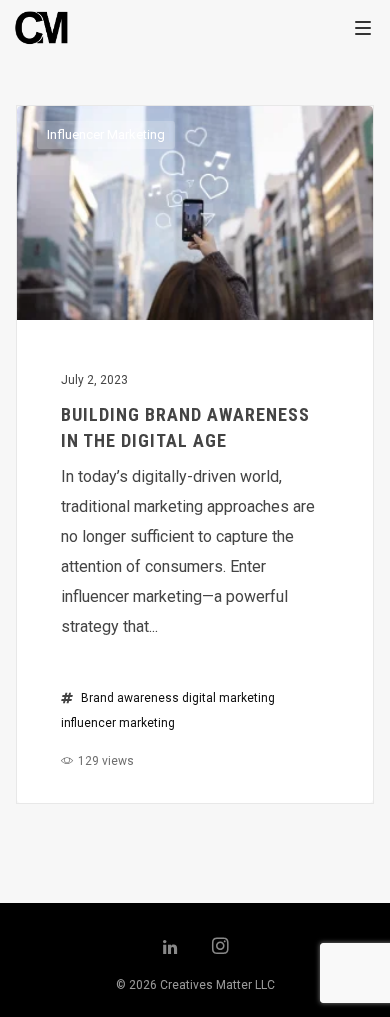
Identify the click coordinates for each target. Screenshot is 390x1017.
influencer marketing (118, 723)
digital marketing (228, 698)
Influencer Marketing (106, 134)
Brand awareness (130, 698)
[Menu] (363, 27)
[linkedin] (170, 948)
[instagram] (220, 948)
